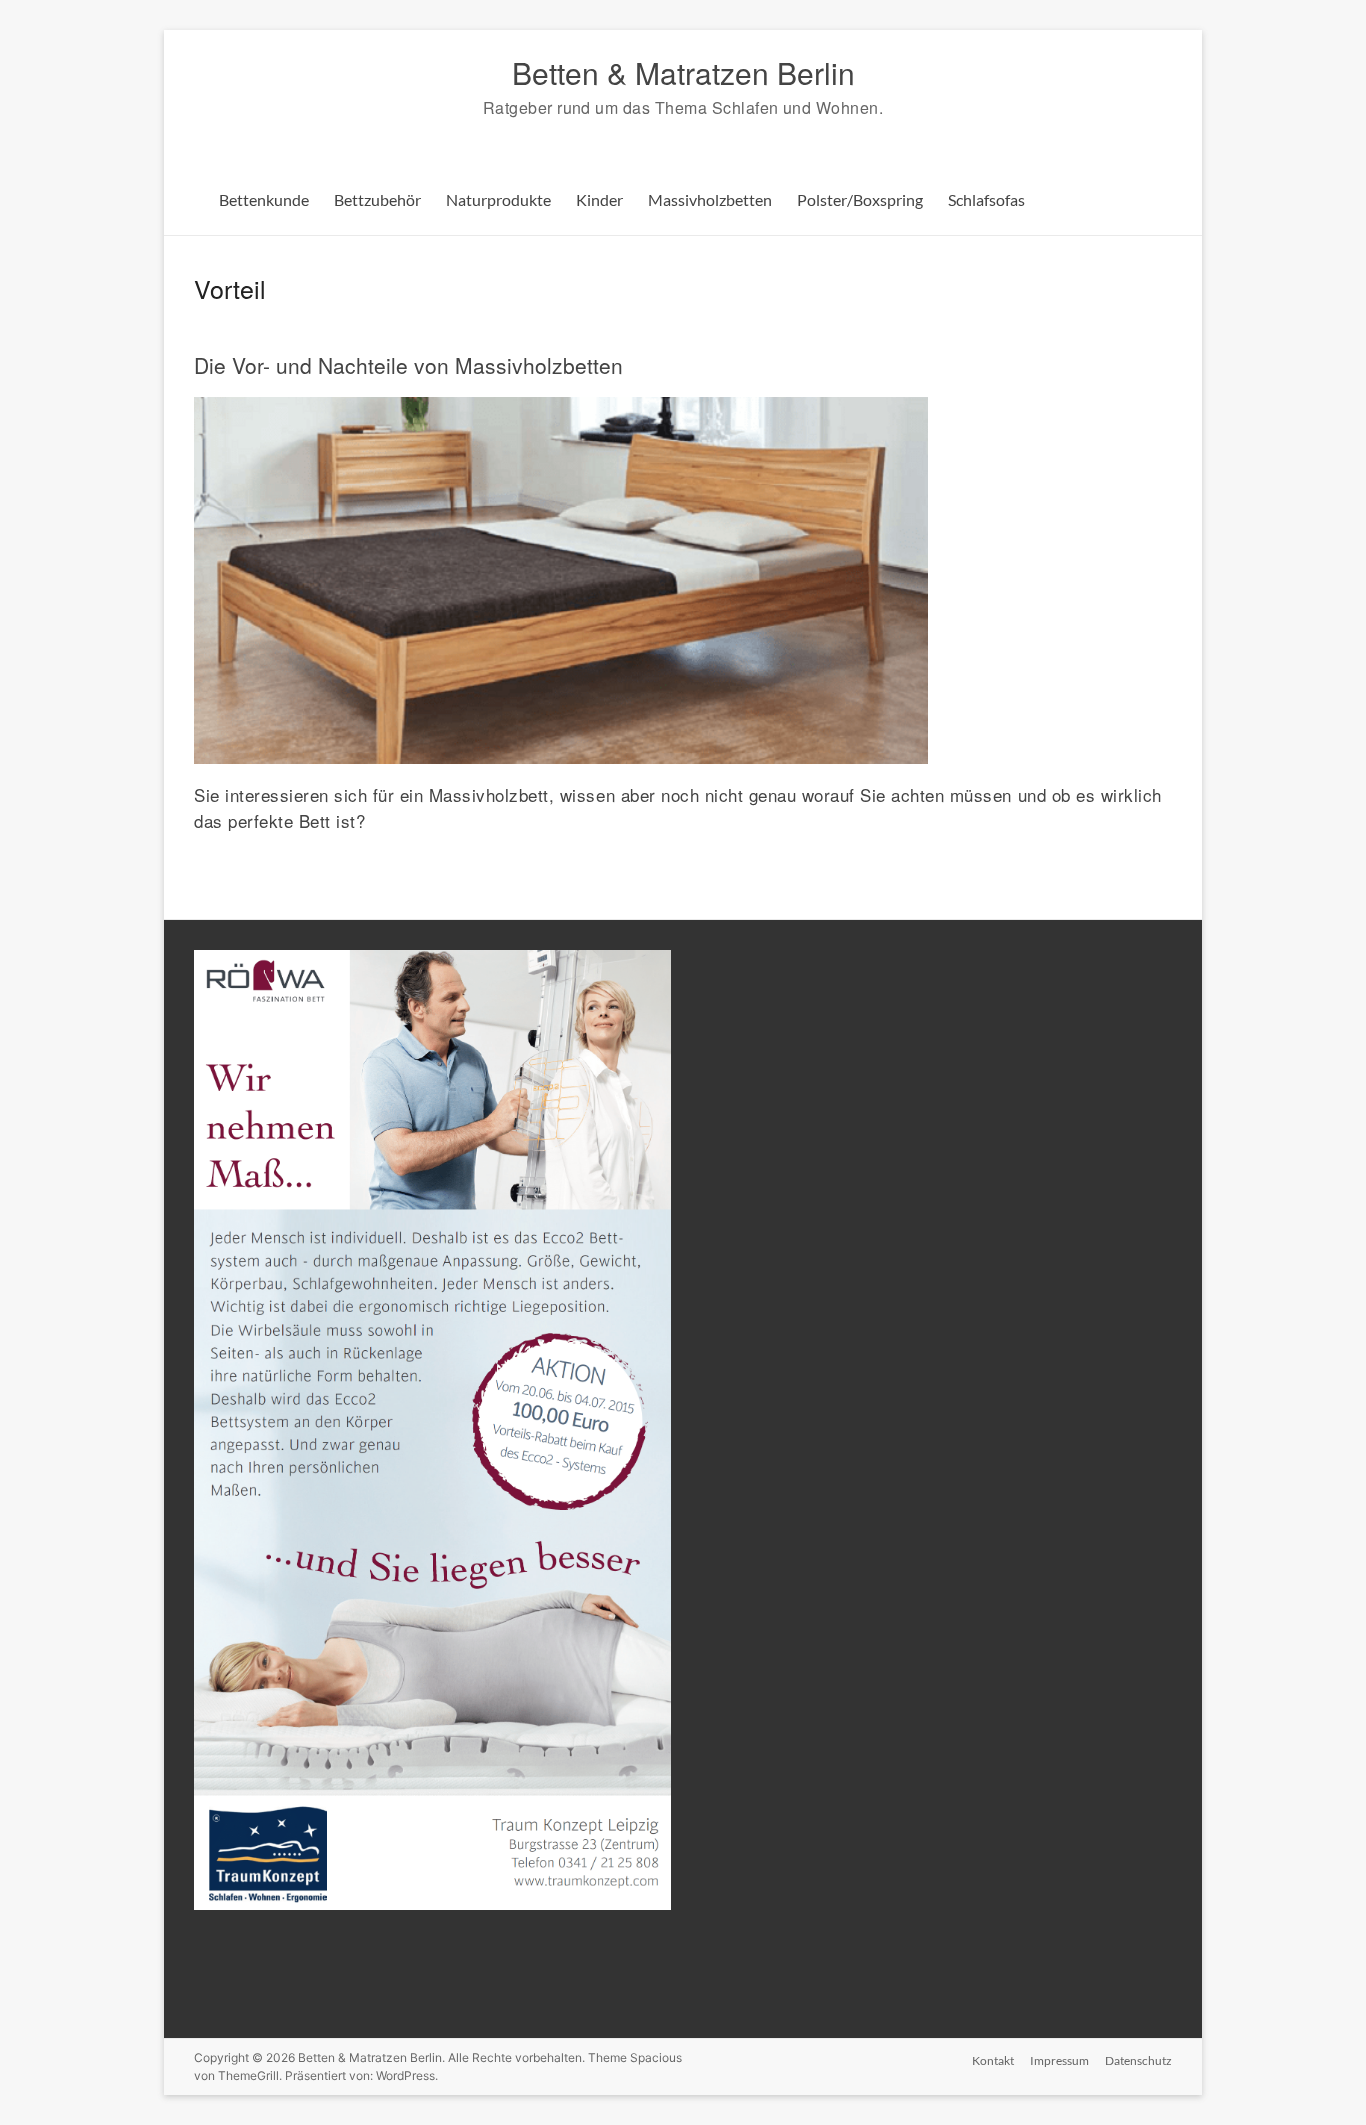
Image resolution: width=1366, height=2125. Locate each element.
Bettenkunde (264, 199)
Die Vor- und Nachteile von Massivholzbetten (408, 365)
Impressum (1059, 2060)
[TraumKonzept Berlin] (432, 958)
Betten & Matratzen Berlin (683, 72)
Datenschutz (1138, 2060)
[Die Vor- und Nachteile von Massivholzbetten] (561, 407)
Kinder (599, 199)
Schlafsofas (986, 199)
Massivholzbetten (710, 199)
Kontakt (993, 2060)
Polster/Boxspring (860, 199)
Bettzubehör (377, 199)
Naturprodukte (498, 199)
